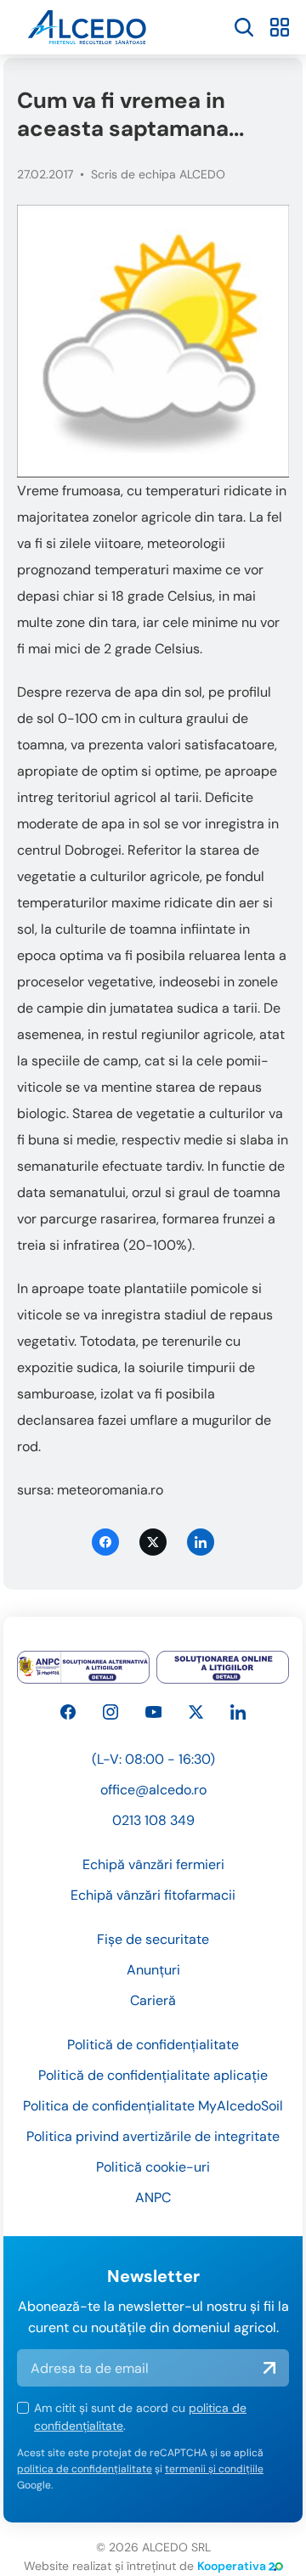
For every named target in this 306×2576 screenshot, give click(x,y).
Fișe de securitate (153, 1939)
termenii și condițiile (214, 2469)
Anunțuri (153, 1970)
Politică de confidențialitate (153, 2045)
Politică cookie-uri (153, 2167)
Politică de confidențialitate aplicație (153, 2075)
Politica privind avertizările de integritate (153, 2136)
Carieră (153, 2000)
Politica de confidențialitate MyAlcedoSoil (153, 2106)
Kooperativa (232, 2566)
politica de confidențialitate (85, 2469)
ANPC (153, 2198)
